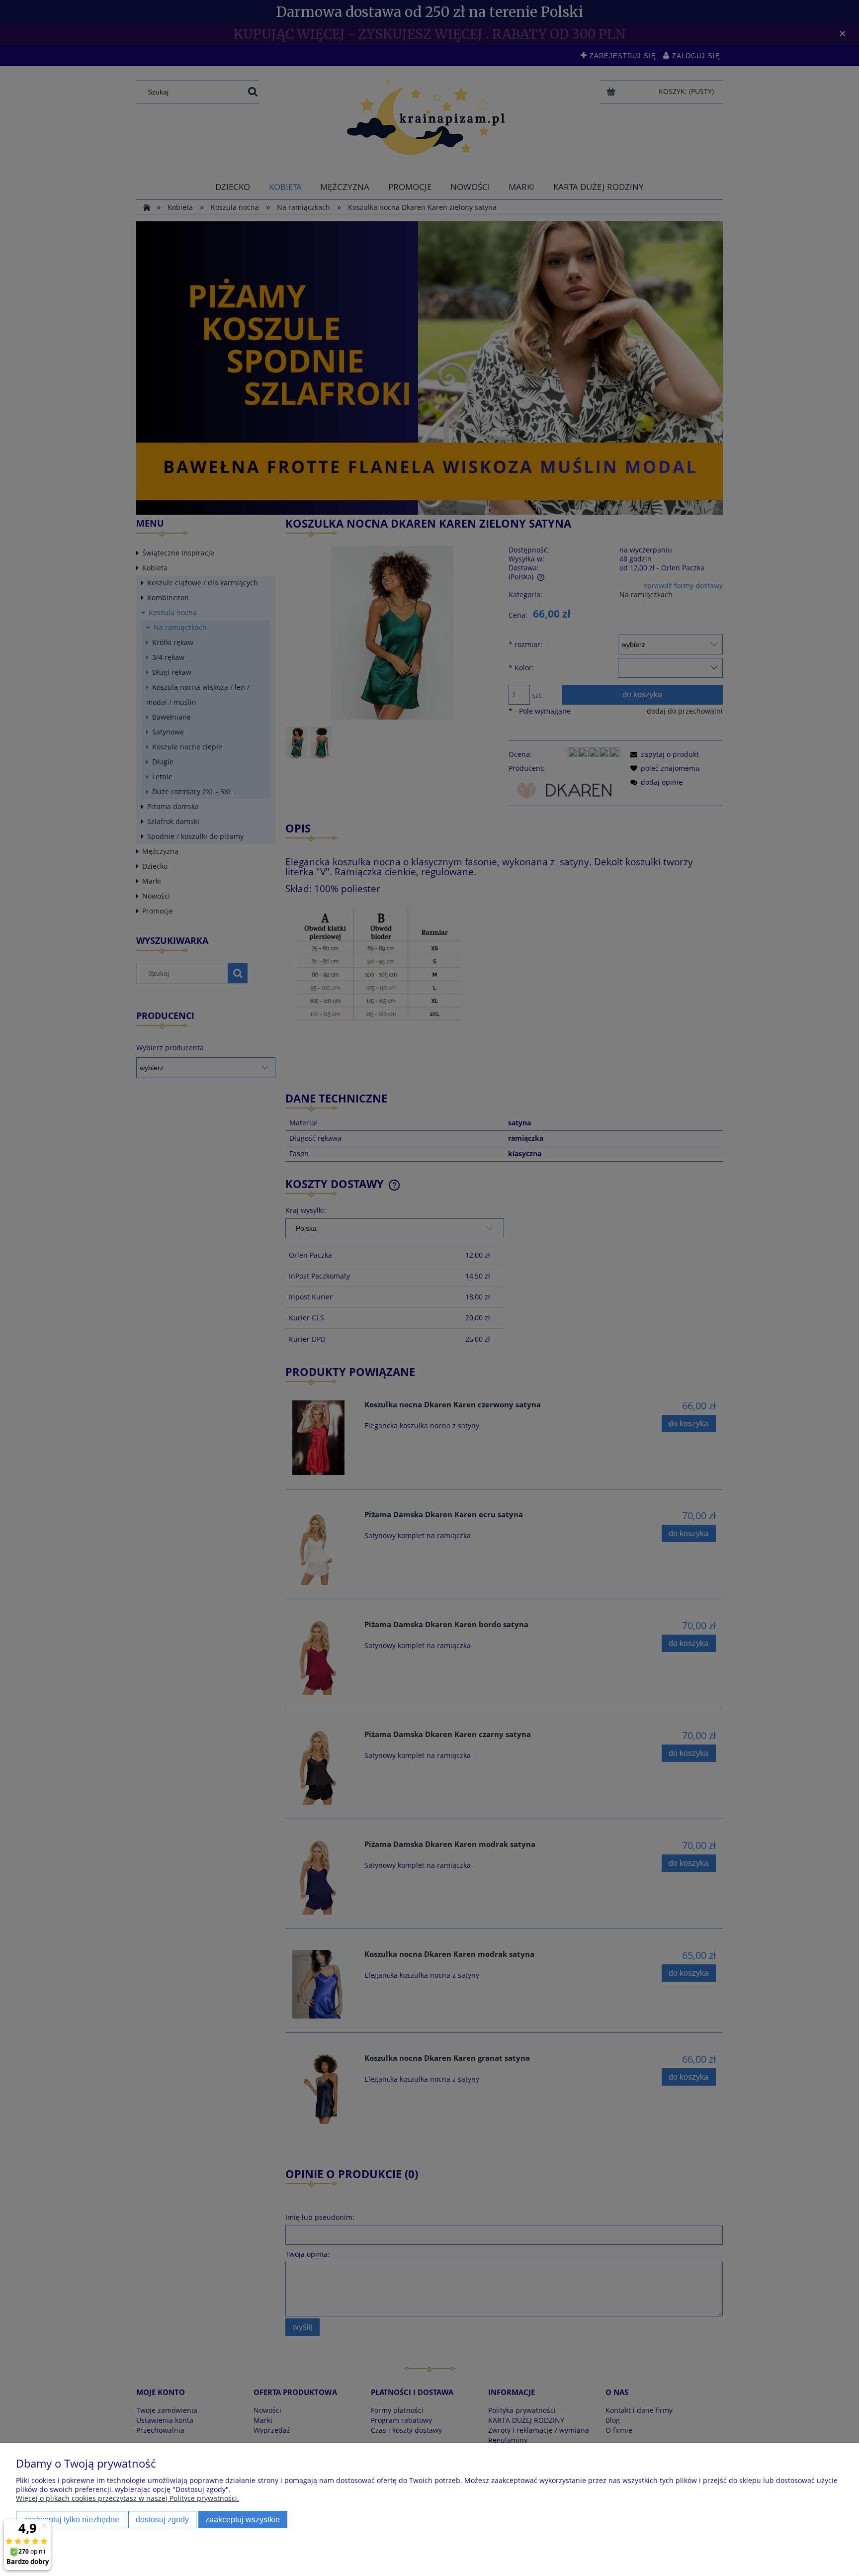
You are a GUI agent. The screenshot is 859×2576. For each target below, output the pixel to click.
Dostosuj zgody (162, 2519)
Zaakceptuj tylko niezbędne (71, 2519)
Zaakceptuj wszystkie (243, 2519)
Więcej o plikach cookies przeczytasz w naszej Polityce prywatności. (128, 2498)
